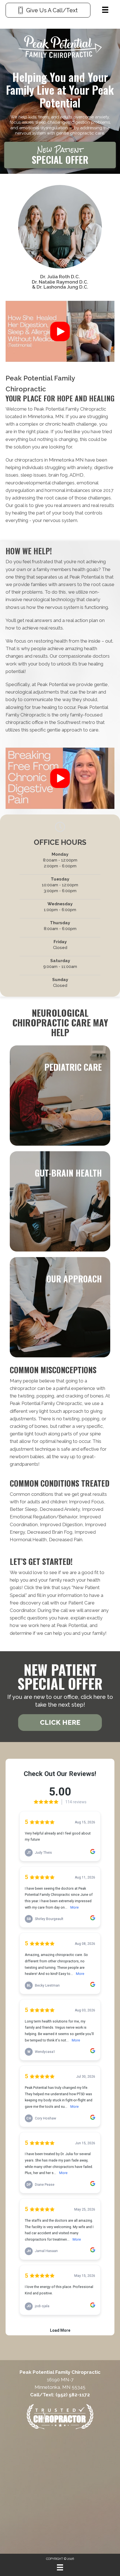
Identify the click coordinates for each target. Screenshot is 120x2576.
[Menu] (105, 10)
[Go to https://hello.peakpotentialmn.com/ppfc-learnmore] (60, 156)
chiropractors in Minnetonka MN (49, 460)
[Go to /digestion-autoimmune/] (60, 1201)
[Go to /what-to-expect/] (60, 1307)
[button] (60, 331)
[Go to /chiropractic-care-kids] (60, 1096)
